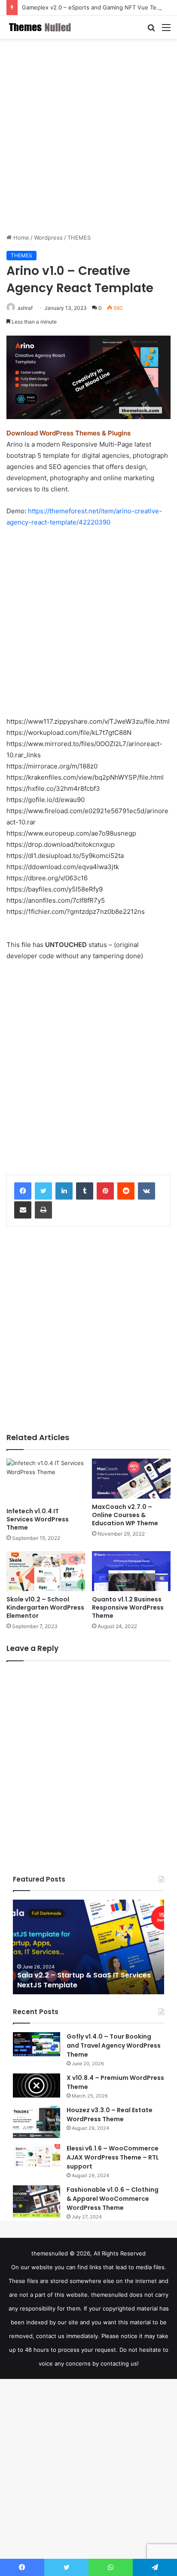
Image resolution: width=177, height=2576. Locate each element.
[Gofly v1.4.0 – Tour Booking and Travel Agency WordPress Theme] (37, 2044)
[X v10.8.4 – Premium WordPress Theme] (37, 2085)
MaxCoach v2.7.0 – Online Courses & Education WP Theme (125, 1515)
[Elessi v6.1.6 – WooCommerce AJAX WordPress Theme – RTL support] (37, 2156)
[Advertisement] (88, 136)
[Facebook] (23, 1191)
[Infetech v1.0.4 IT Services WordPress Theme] (46, 1481)
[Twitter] (43, 1191)
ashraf (25, 308)
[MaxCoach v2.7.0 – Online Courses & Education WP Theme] (131, 1479)
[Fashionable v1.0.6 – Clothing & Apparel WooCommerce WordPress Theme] (37, 2201)
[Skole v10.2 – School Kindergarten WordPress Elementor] (46, 1571)
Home (20, 238)
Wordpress (48, 238)
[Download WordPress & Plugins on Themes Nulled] (41, 27)
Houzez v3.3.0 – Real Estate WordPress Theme (110, 2115)
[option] (88, 1947)
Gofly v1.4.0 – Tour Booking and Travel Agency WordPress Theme (114, 2045)
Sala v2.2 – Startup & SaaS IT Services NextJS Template (84, 1980)
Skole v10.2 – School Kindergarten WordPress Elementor (45, 1607)
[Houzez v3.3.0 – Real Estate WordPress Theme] (37, 2122)
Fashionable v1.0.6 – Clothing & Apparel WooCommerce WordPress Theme (113, 2199)
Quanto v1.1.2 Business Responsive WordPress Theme (128, 1607)
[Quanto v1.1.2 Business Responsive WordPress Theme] (131, 1571)
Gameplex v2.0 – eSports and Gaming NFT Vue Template (98, 7)
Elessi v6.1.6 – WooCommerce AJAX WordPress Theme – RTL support (113, 2157)
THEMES (79, 238)
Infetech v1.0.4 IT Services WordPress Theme (38, 1519)
